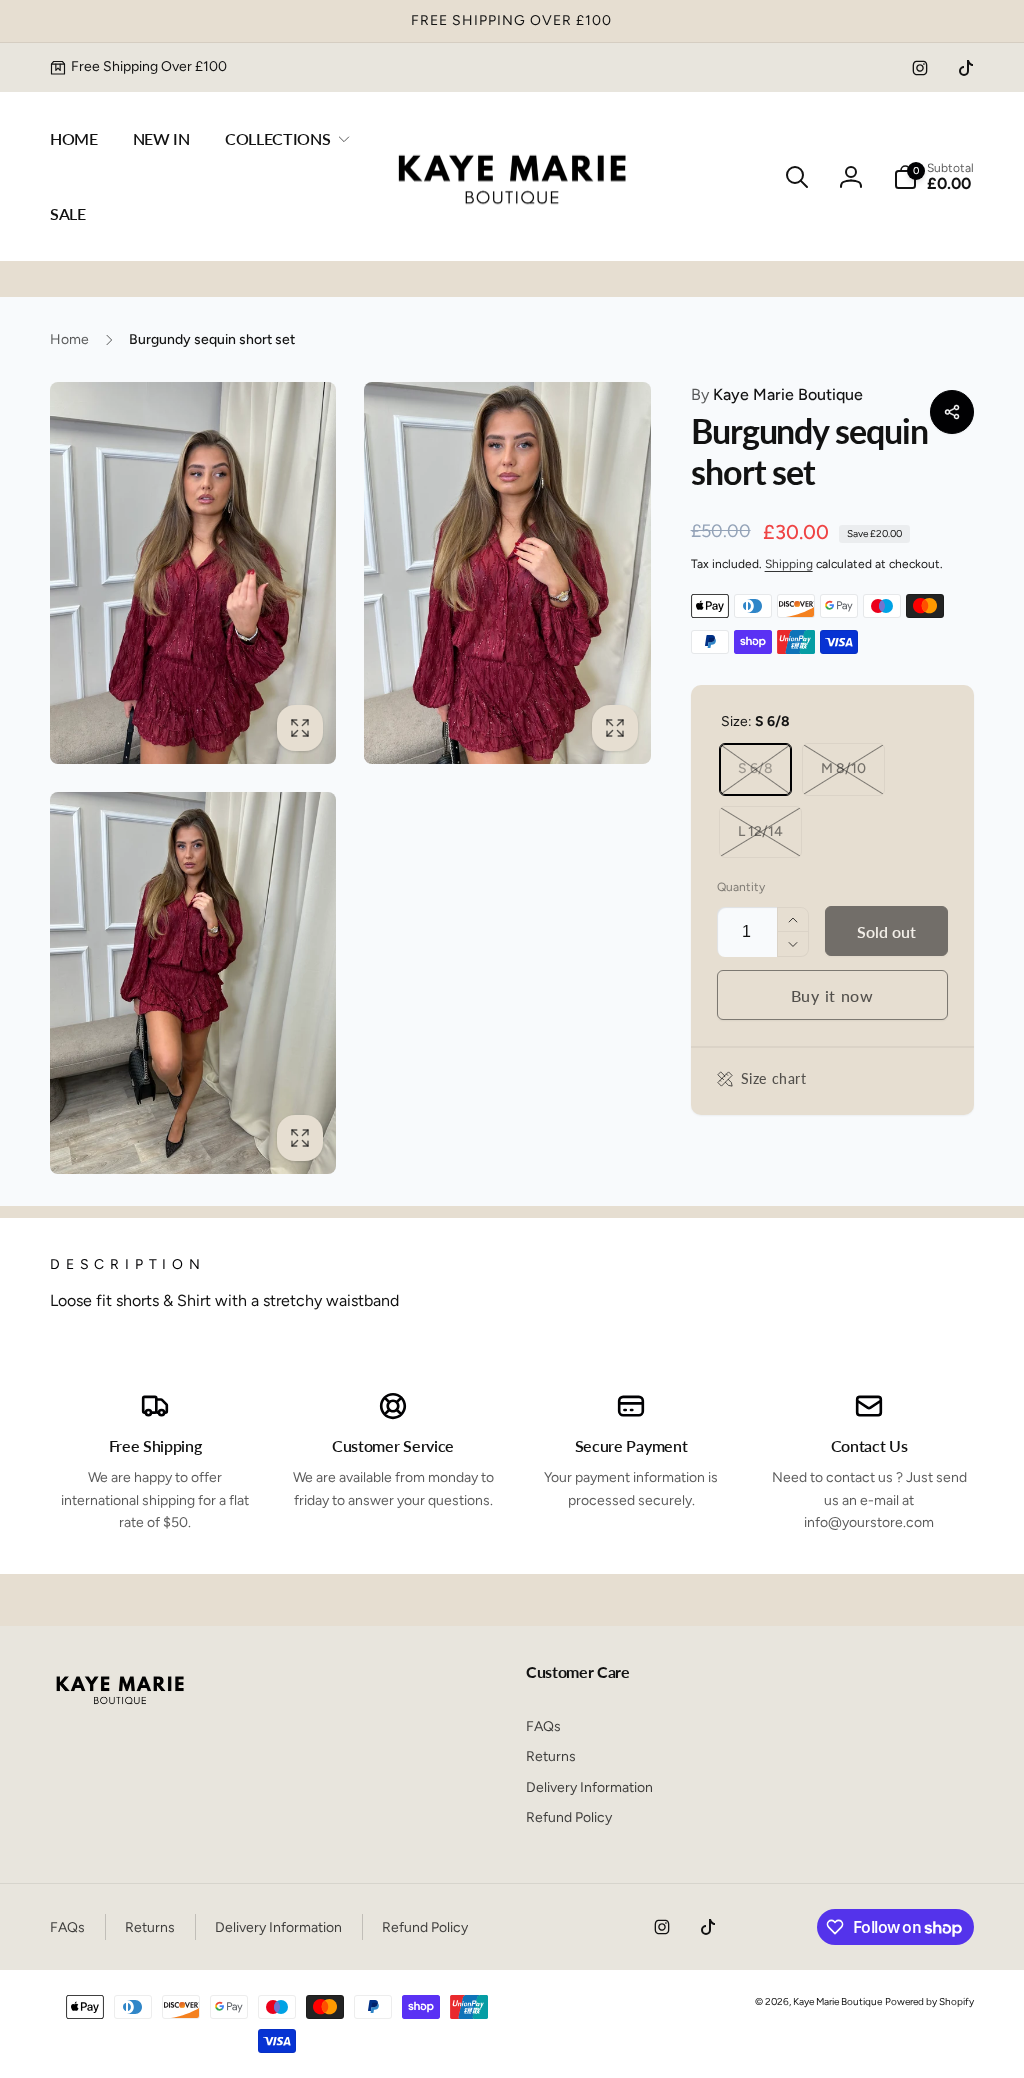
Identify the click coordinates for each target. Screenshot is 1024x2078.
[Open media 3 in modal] (193, 983)
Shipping (789, 564)
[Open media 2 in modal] (507, 573)
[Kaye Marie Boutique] (120, 1709)
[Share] (952, 412)
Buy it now (832, 995)
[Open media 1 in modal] (193, 573)
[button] (283, 139)
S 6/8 (755, 768)
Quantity (741, 887)
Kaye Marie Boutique (777, 394)
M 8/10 (843, 768)
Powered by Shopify (929, 2001)
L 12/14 (760, 831)
